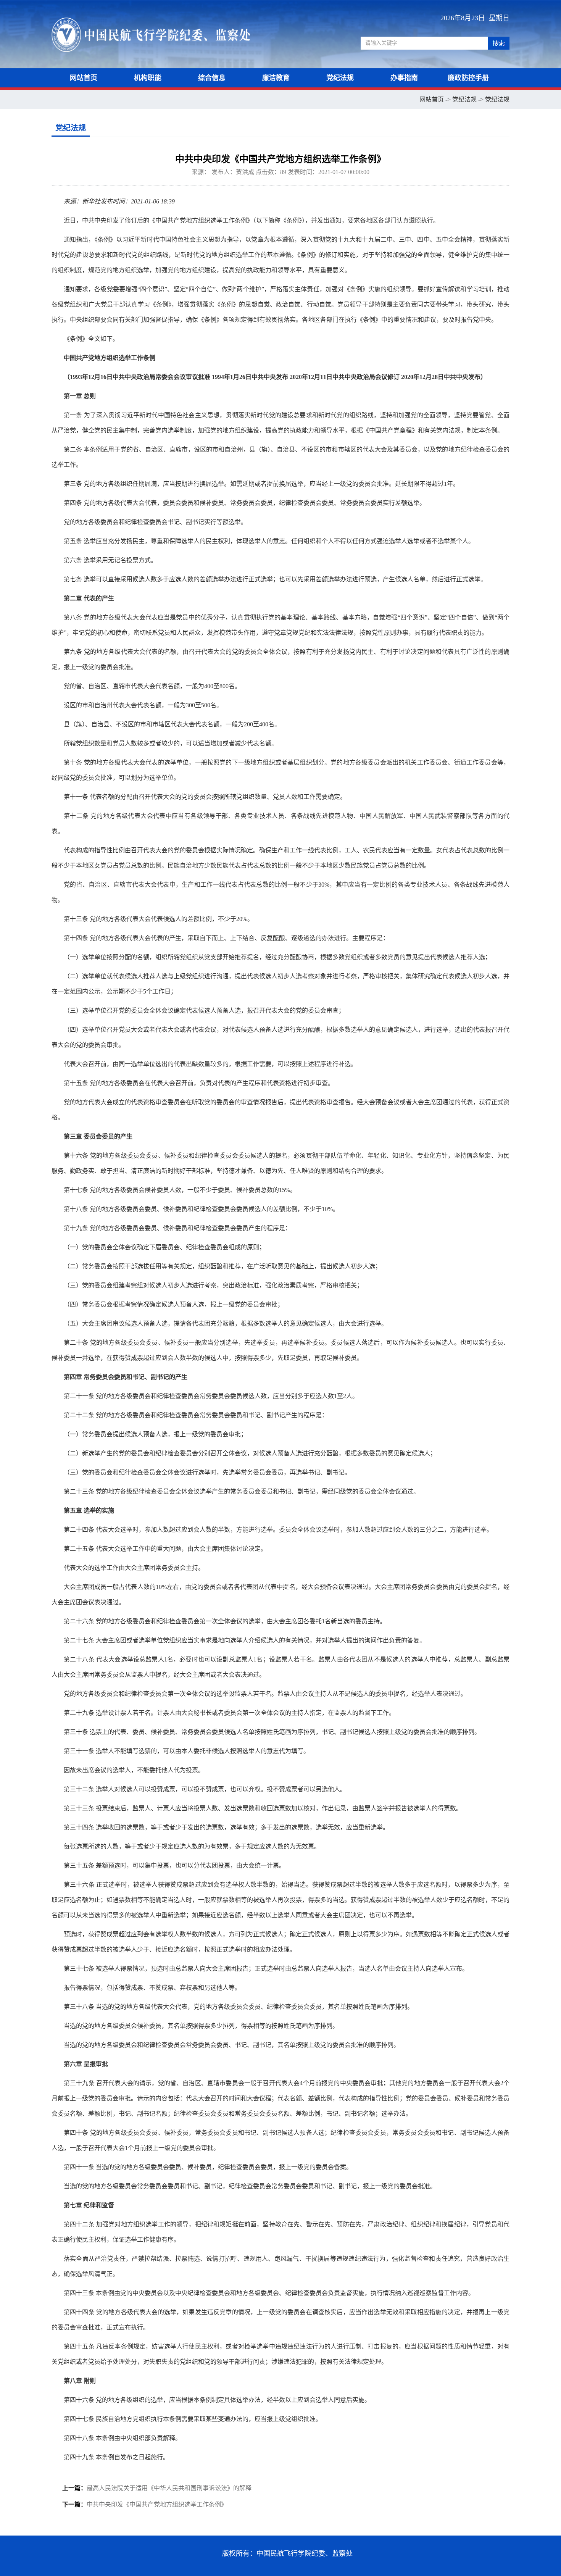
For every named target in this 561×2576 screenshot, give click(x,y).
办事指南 (404, 78)
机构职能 (148, 78)
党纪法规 (340, 78)
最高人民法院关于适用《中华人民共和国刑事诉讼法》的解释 (169, 2488)
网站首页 (84, 78)
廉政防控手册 (468, 78)
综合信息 (212, 78)
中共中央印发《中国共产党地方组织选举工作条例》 (157, 2504)
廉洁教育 (276, 78)
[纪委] (169, 34)
